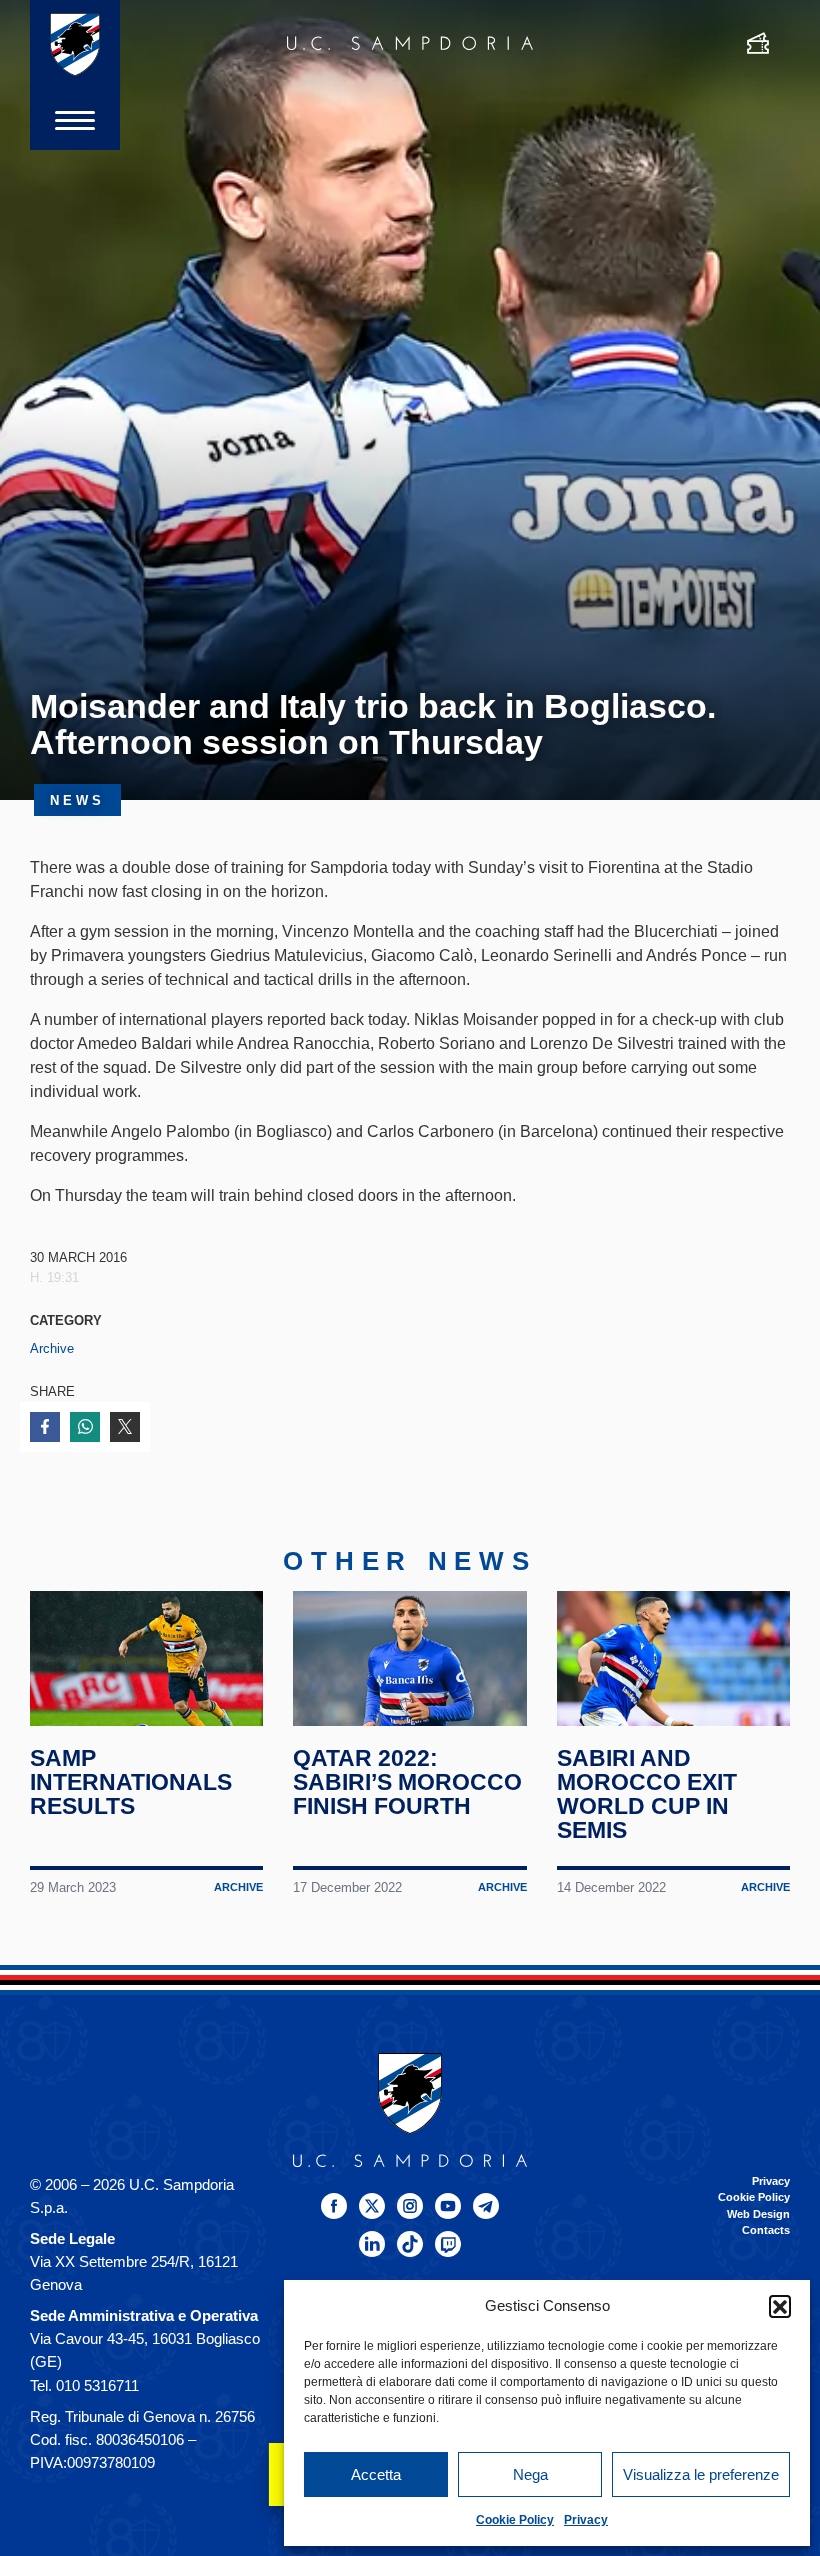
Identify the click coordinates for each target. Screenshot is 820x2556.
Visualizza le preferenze (701, 2474)
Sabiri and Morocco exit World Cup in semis (647, 1794)
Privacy (586, 2520)
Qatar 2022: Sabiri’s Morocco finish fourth (407, 1782)
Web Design (758, 2214)
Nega (530, 2474)
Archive (52, 1348)
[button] (780, 2306)
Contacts (766, 2230)
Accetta (376, 2474)
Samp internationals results (131, 1782)
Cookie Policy (515, 2520)
